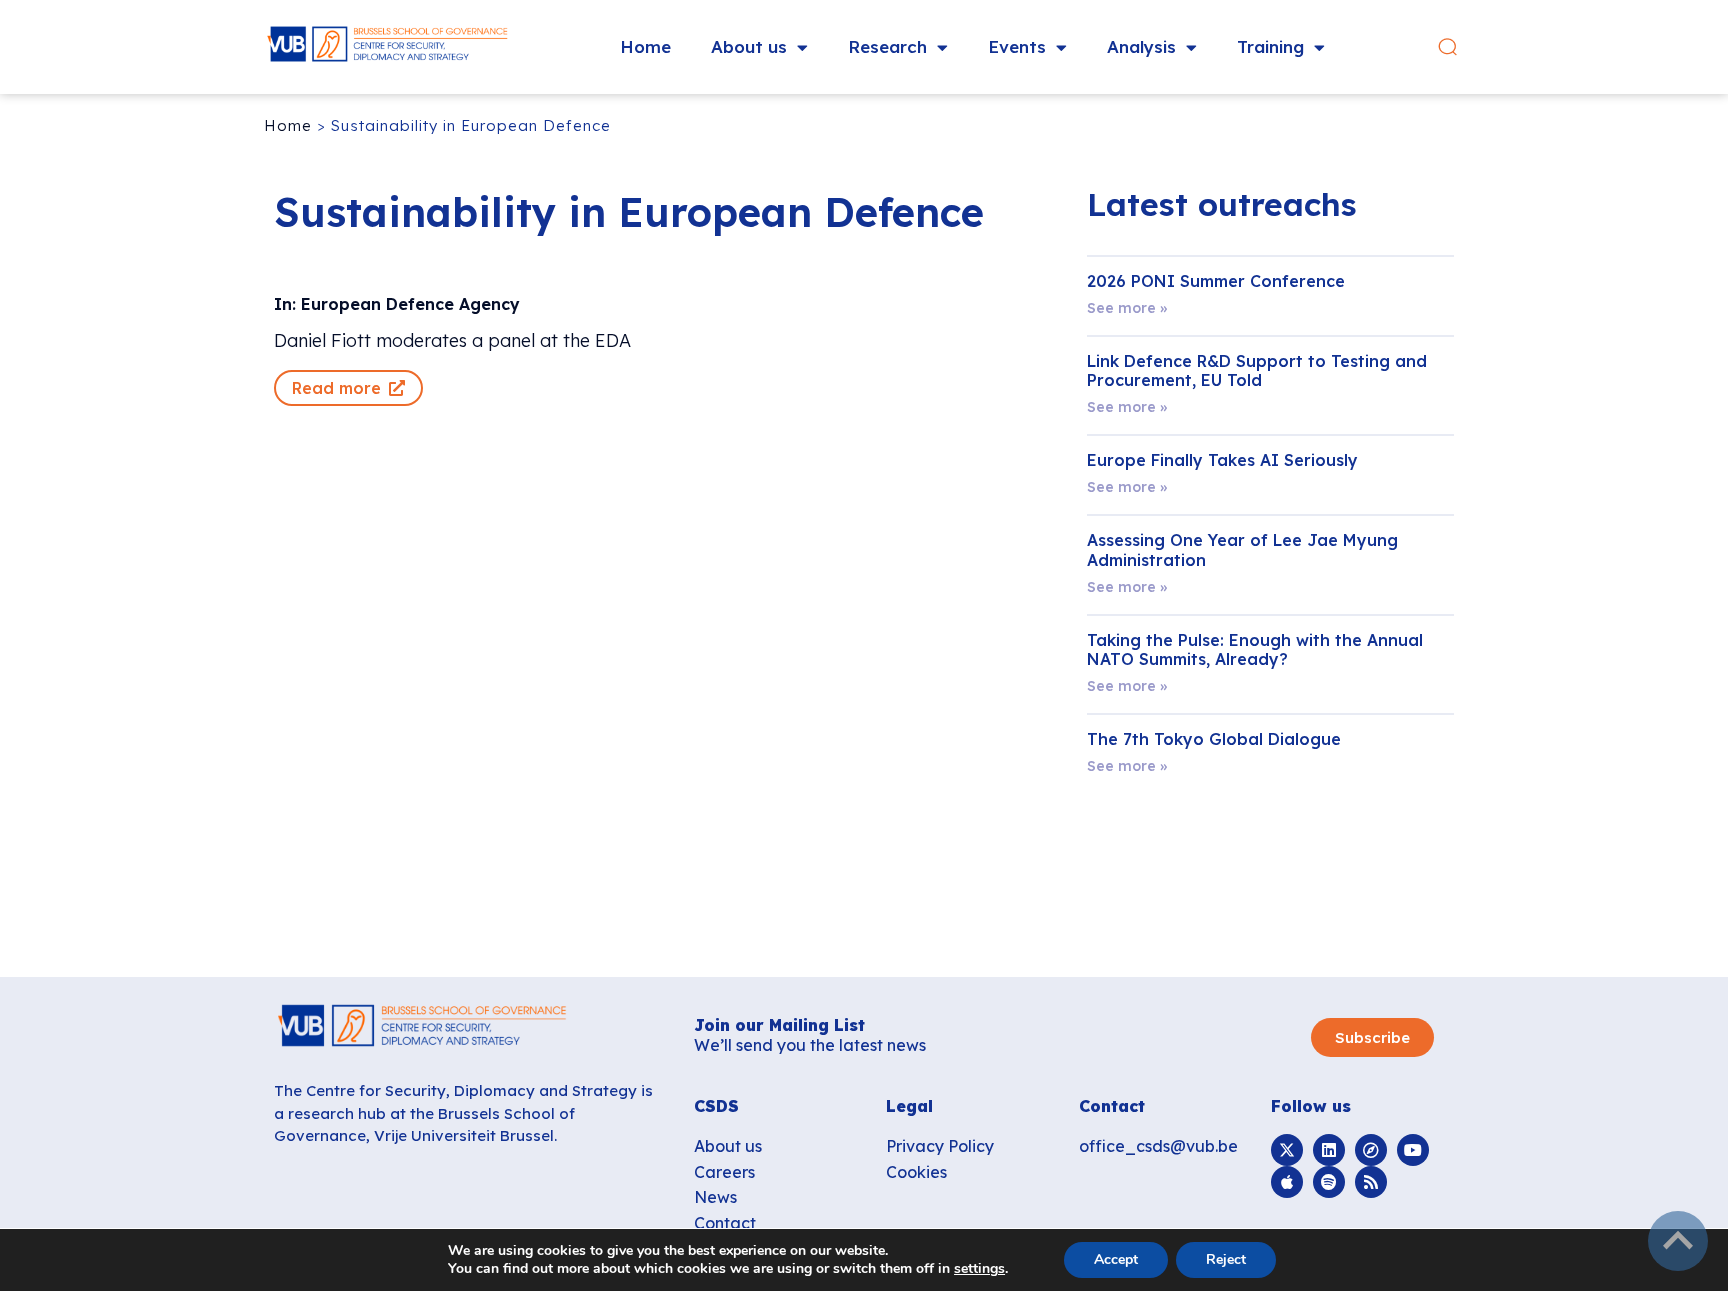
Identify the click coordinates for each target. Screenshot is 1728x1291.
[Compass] (1371, 1150)
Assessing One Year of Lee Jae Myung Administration (1242, 549)
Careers (724, 1172)
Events (1017, 46)
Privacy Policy (940, 1146)
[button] (1447, 47)
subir (1678, 1241)
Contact (725, 1223)
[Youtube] (1413, 1150)
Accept (1116, 1259)
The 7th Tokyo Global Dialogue (1214, 739)
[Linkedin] (1329, 1150)
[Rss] (1371, 1182)
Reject (1226, 1259)
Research (887, 46)
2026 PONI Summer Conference (1216, 281)
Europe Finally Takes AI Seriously (1222, 460)
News (715, 1197)
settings (979, 1269)
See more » (1127, 308)
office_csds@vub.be (1158, 1146)
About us (749, 46)
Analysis (1141, 46)
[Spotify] (1329, 1182)
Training (1270, 46)
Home (645, 46)
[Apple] (1287, 1182)
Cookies (916, 1172)
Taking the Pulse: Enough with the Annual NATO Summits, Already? (1255, 649)
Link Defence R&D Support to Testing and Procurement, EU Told (1257, 370)
